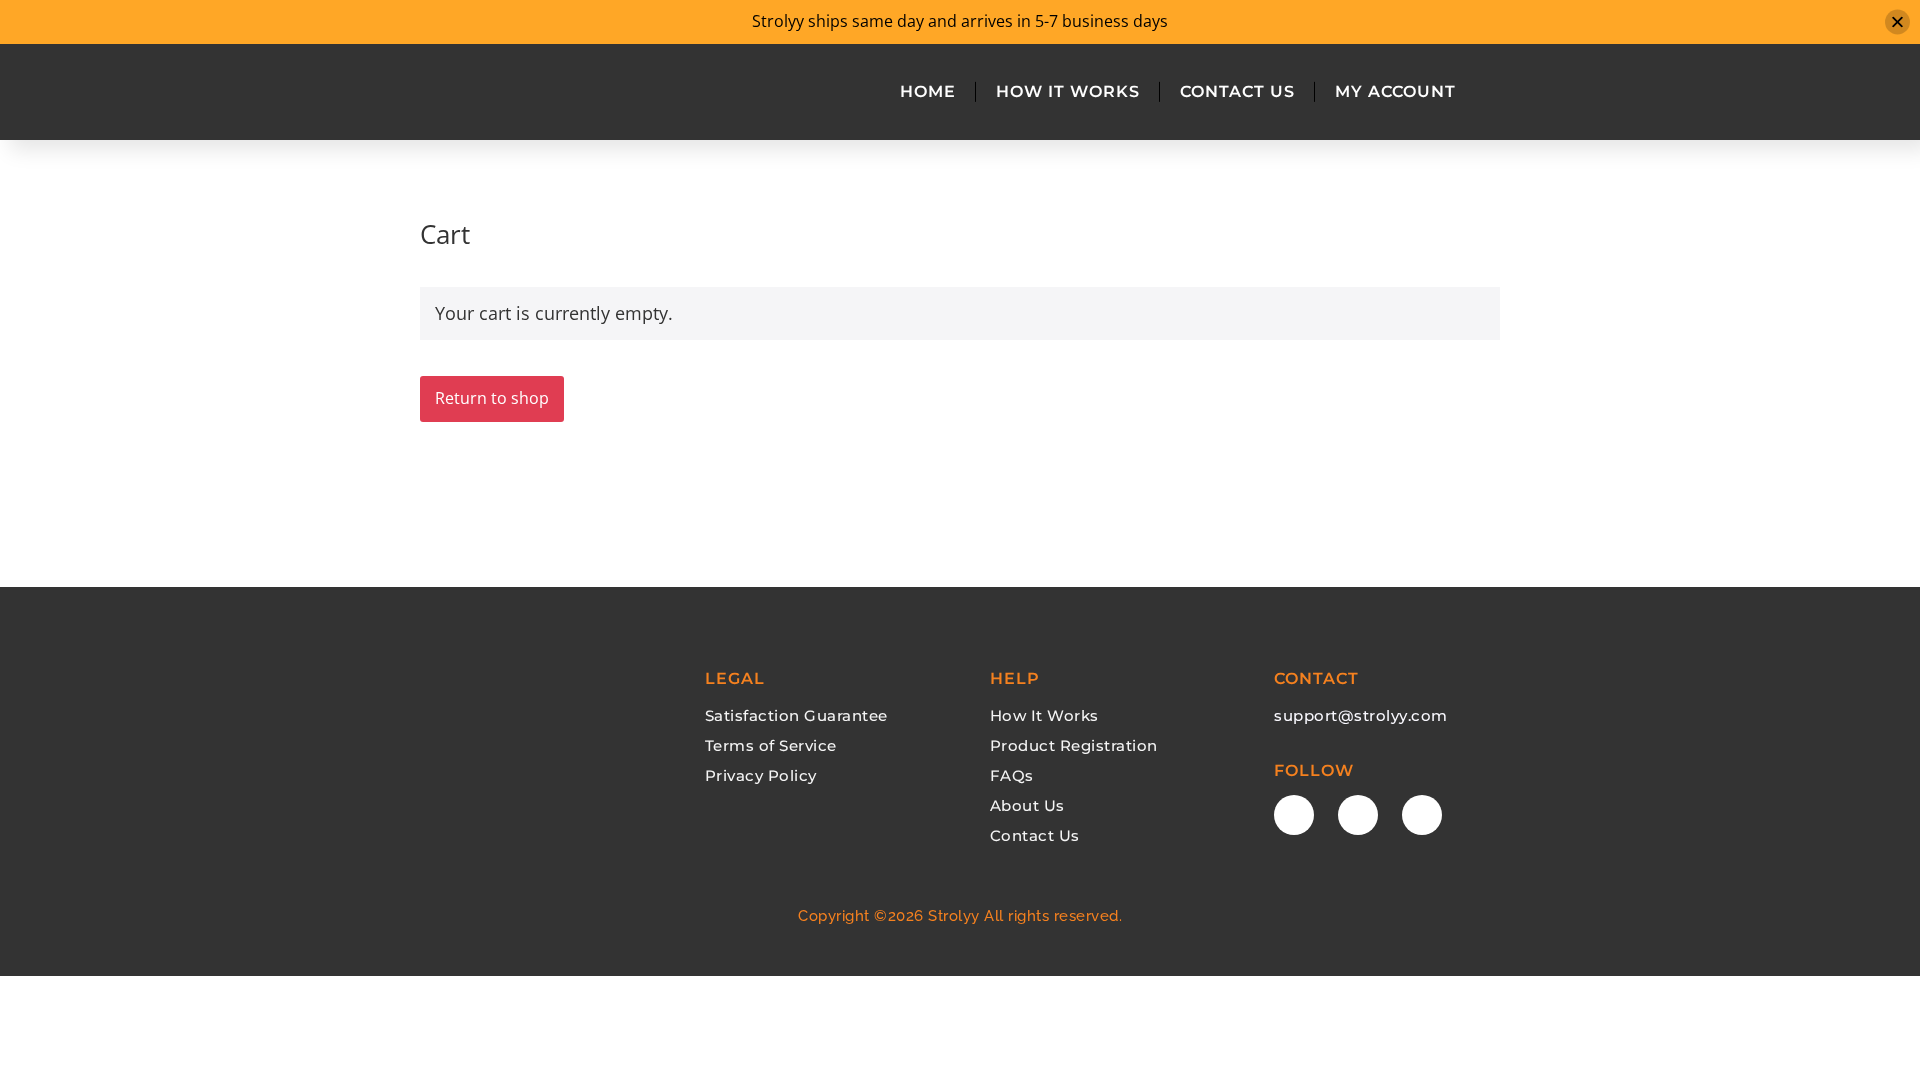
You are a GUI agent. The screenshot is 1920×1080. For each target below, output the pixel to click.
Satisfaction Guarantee (796, 715)
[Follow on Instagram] (1422, 815)
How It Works (1068, 91)
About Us (1027, 805)
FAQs (1012, 775)
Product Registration (1074, 745)
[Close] (1897, 21)
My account (1395, 91)
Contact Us (1237, 91)
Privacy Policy (761, 775)
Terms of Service (771, 745)
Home (928, 91)
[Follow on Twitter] (1358, 815)
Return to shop (492, 398)
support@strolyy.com (1361, 715)
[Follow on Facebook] (1294, 815)
